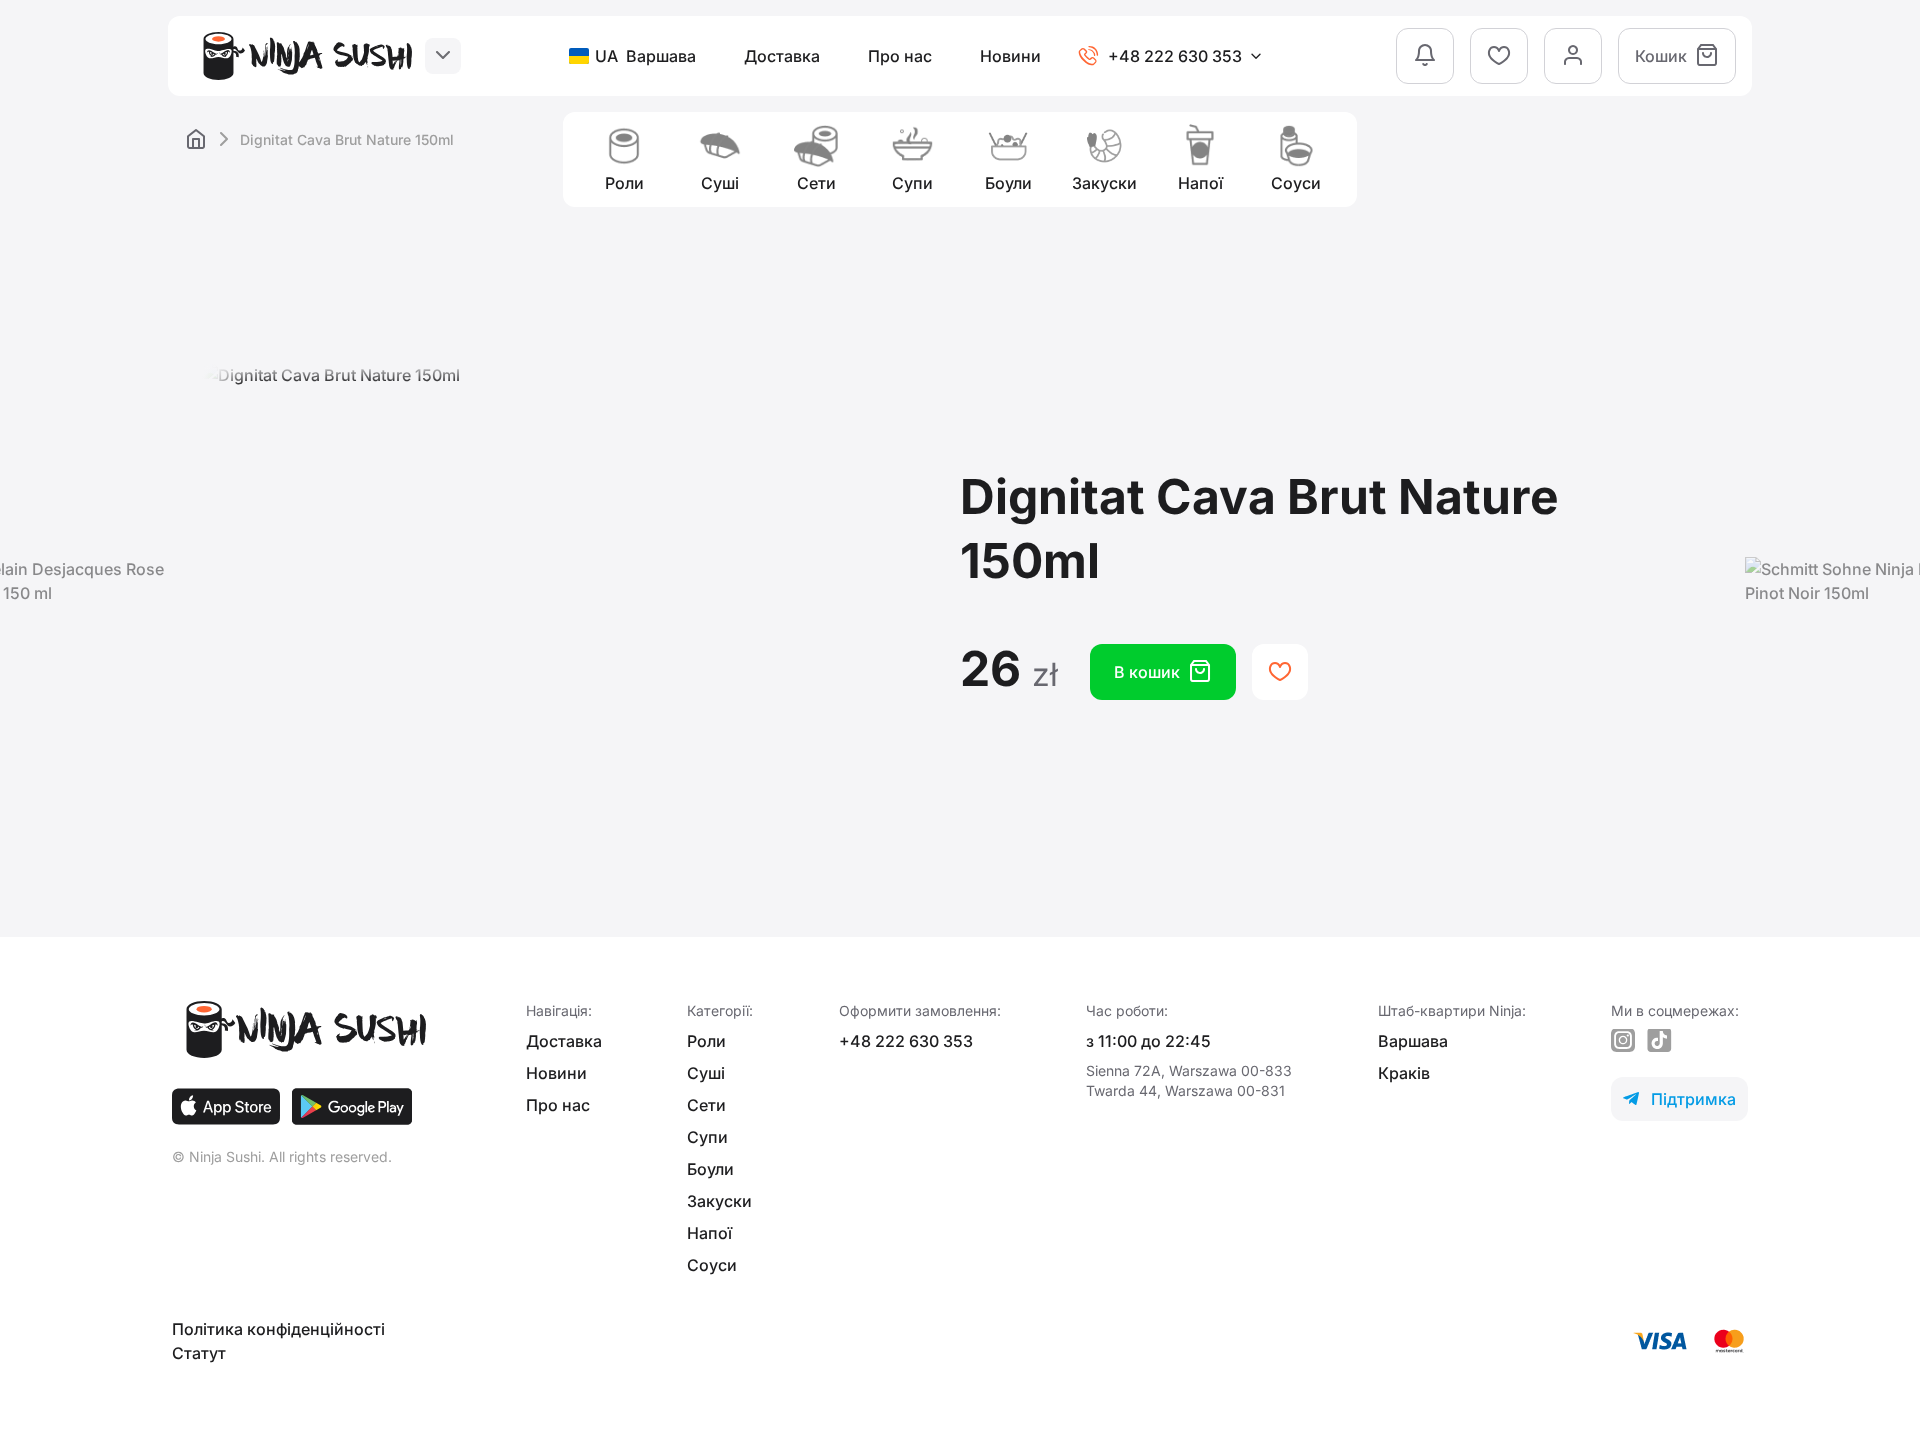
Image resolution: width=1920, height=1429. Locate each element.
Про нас (900, 56)
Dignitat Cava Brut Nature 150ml (347, 139)
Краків (1404, 1073)
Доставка (782, 56)
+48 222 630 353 (906, 1041)
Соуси (712, 1265)
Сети (706, 1105)
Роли (706, 1041)
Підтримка (1679, 1099)
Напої (709, 1233)
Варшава (1413, 1041)
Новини (1010, 56)
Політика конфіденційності (278, 1329)
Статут (199, 1353)
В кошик (1163, 671)
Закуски (719, 1201)
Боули (710, 1169)
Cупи (707, 1137)
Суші (706, 1073)
